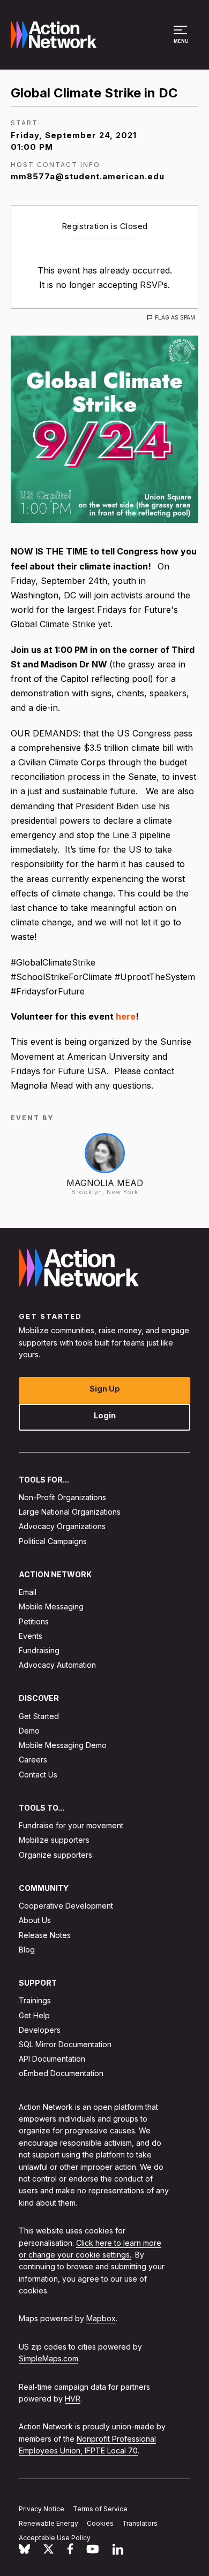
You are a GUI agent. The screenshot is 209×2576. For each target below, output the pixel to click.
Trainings (35, 2001)
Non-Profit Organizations (62, 1497)
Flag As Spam (175, 317)
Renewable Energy (48, 2523)
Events (31, 1636)
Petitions (34, 1621)
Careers (33, 1760)
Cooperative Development (66, 1906)
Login (105, 1415)
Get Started (39, 1716)
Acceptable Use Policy (55, 2538)
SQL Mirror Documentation (65, 2044)
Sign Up (105, 1389)
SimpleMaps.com (48, 2358)
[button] (182, 40)
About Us (35, 1921)
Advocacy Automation (57, 1665)
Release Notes (45, 1935)
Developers (40, 2030)
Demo (29, 1731)
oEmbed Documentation (61, 2074)
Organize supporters (55, 1855)
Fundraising (39, 1650)
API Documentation (52, 2059)
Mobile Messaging (51, 1607)
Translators (140, 2523)
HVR (73, 2399)
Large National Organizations (70, 1512)
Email (28, 1592)
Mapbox (101, 2319)
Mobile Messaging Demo (63, 1745)
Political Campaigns (53, 1541)
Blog (27, 1950)
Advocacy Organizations (62, 1527)
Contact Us (38, 1775)
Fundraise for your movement (71, 1825)
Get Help (34, 2015)
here (126, 1016)
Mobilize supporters (54, 1840)
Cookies (100, 2523)
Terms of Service (100, 2509)
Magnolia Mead (105, 1183)
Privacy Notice (42, 2509)
